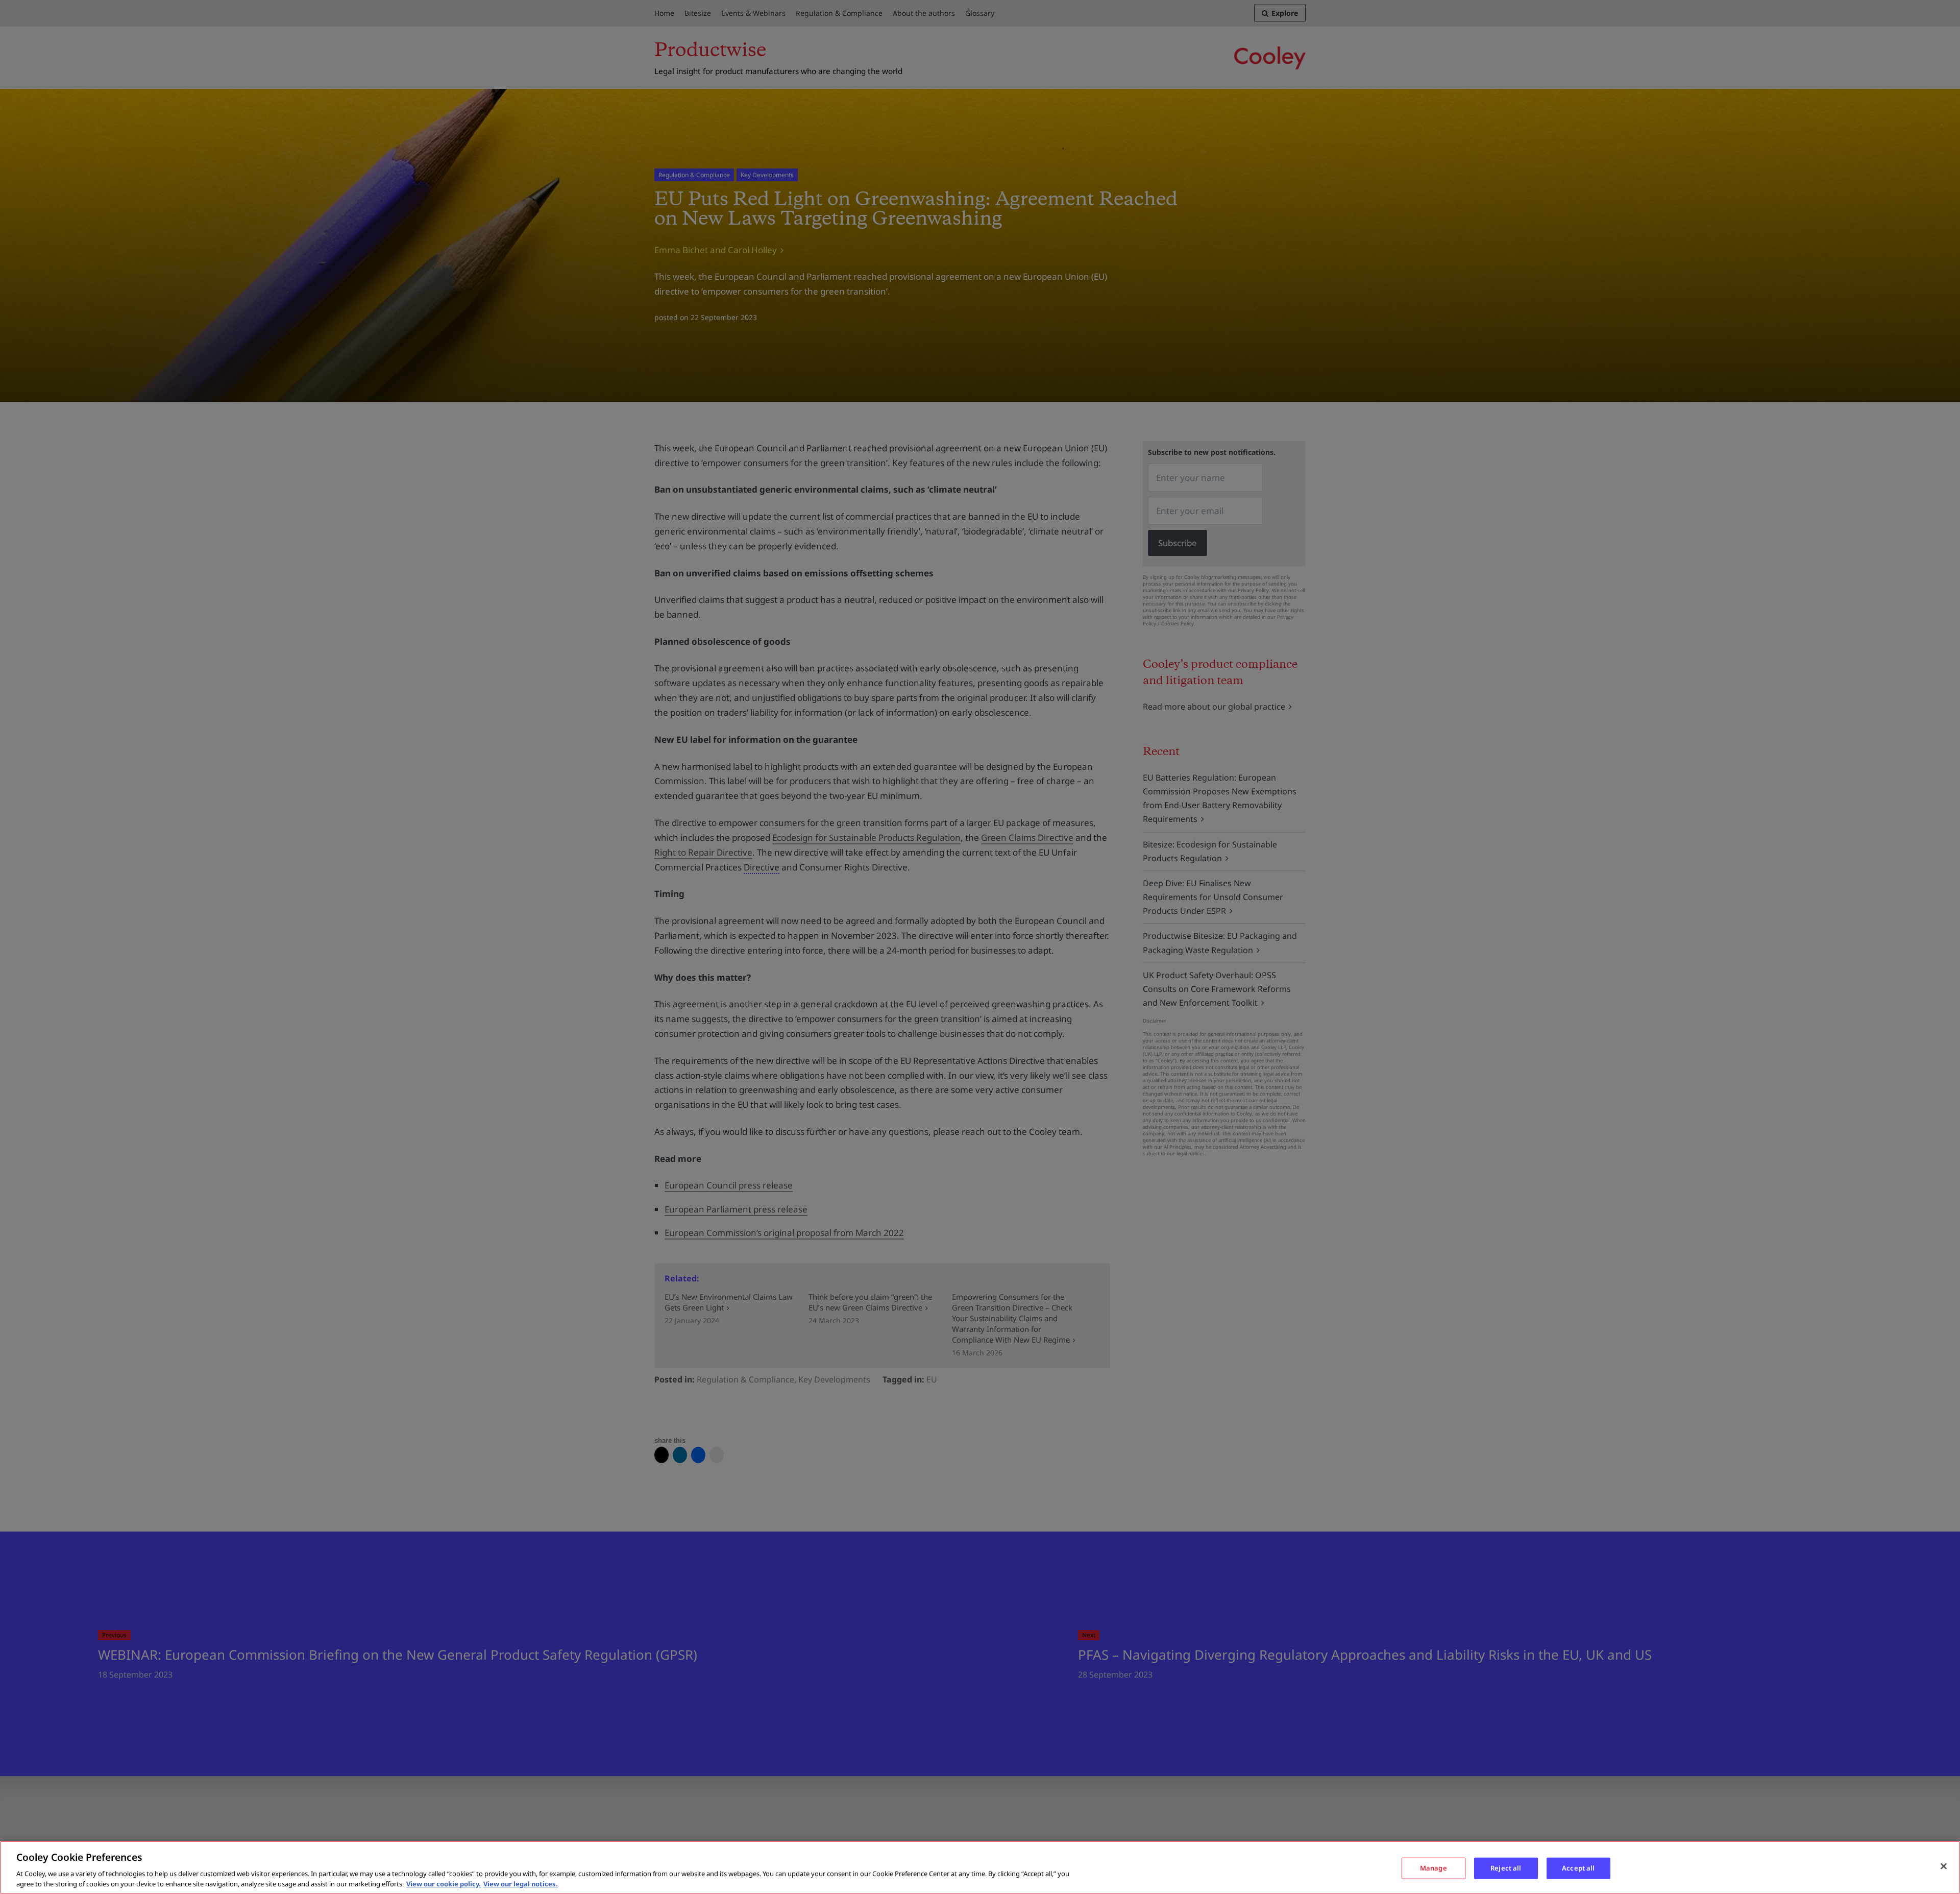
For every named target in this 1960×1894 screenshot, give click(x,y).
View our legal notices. (521, 1883)
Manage (1434, 1868)
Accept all (1578, 1868)
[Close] (1944, 1866)
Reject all (1506, 1868)
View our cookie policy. (444, 1883)
